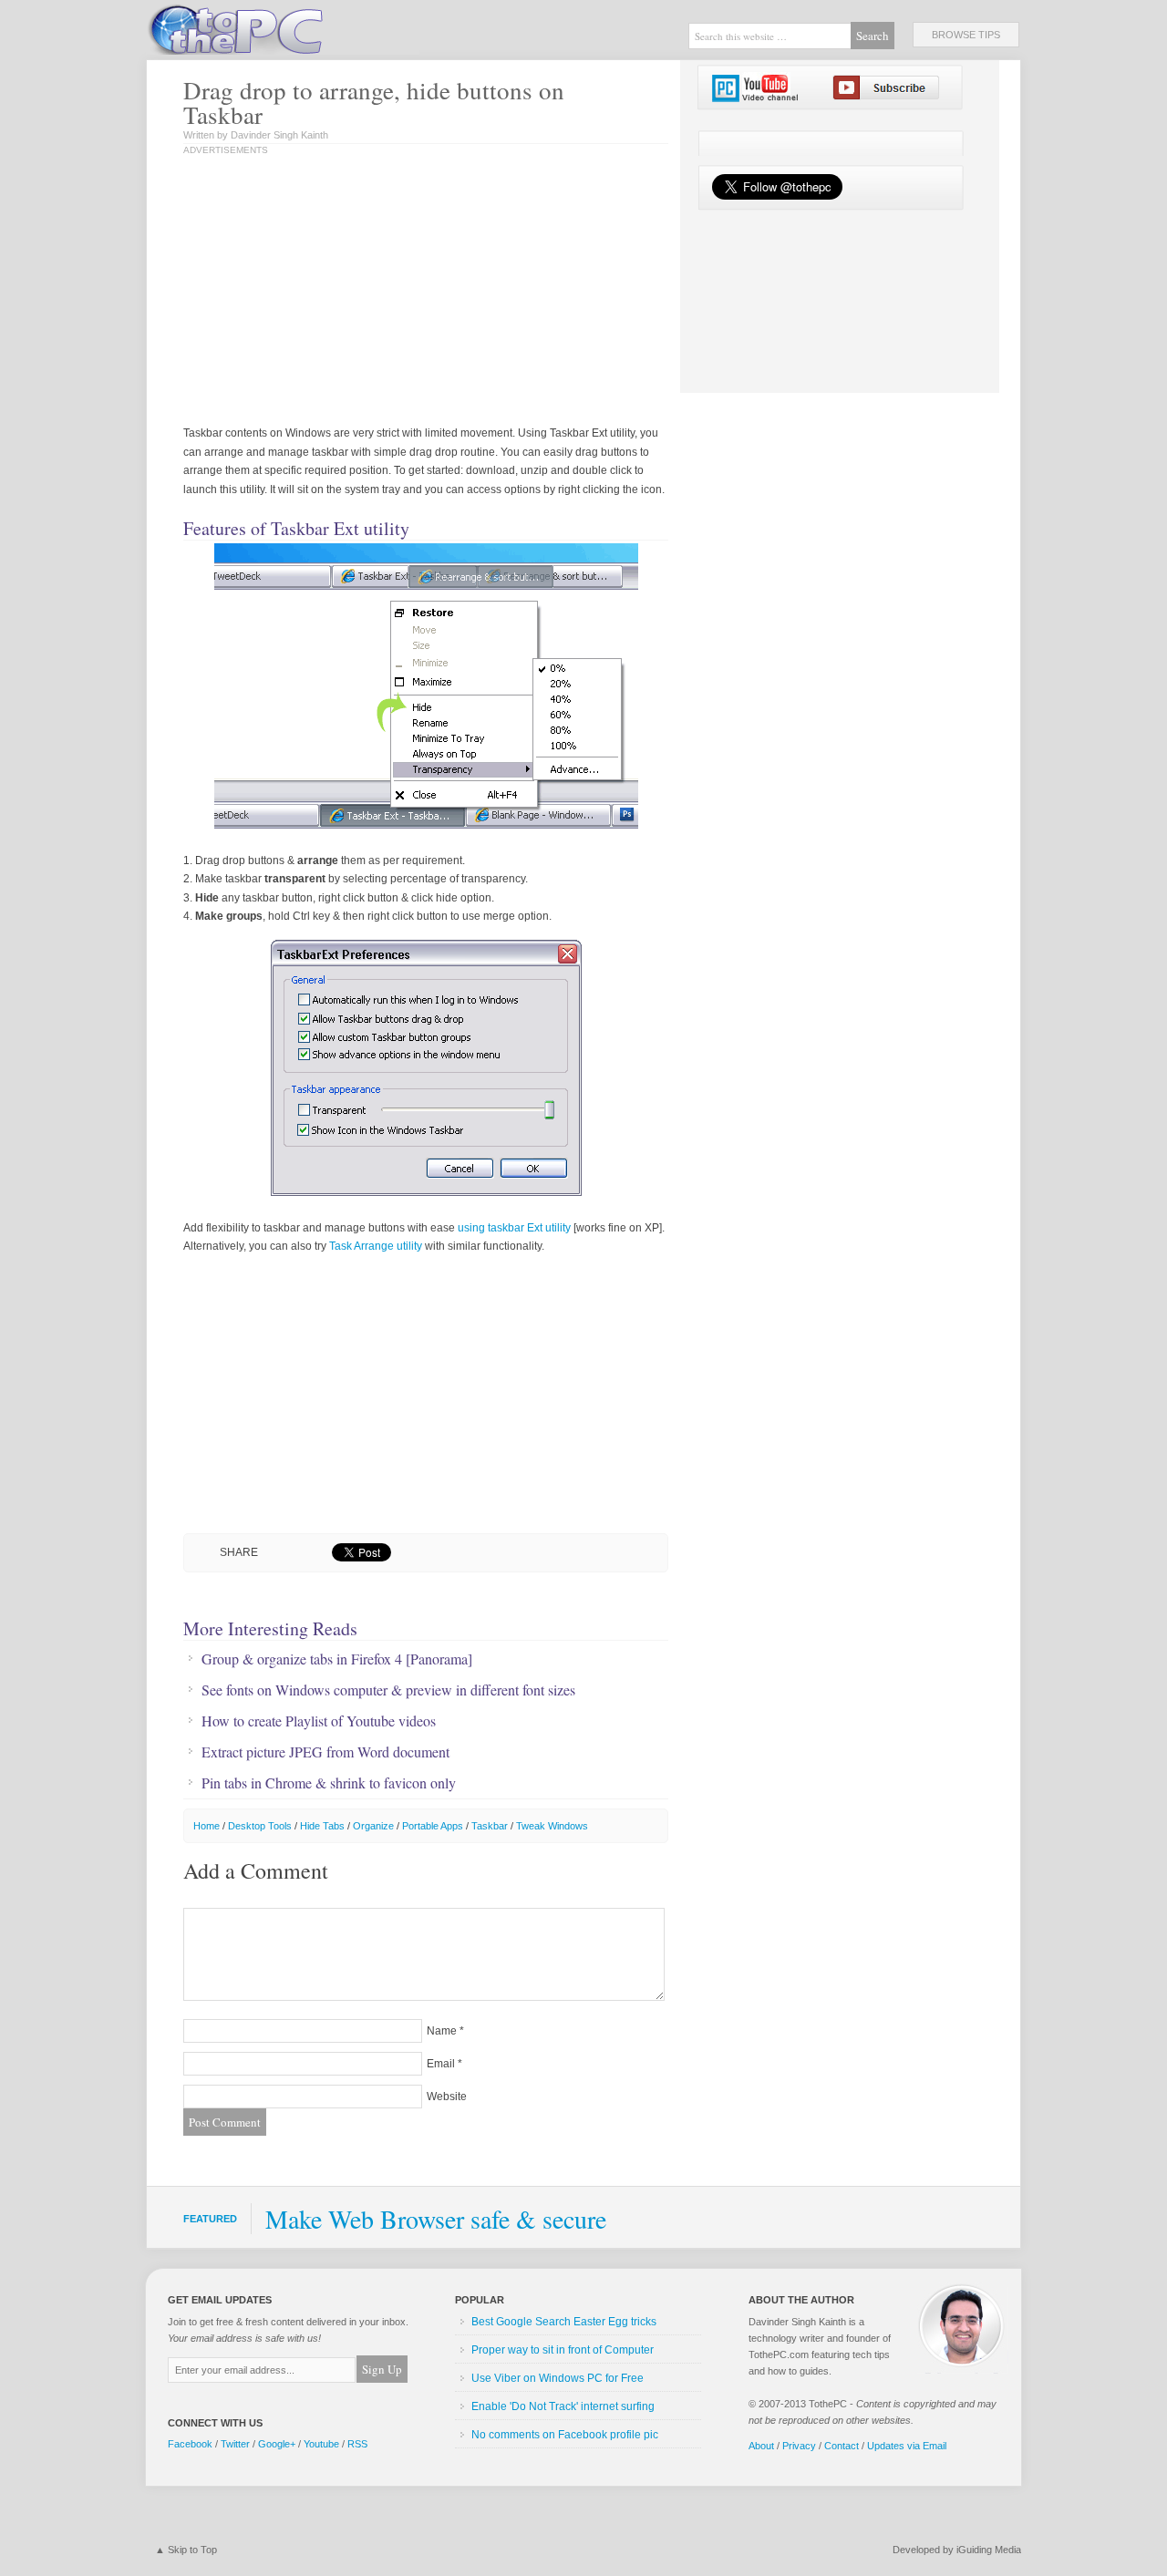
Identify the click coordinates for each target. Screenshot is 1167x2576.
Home (207, 1826)
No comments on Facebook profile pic (565, 2435)
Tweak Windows (552, 1826)
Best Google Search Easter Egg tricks (564, 2322)
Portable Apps (433, 1826)
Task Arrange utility (376, 1246)
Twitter (235, 2444)
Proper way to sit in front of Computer (563, 2350)
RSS (357, 2444)
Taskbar (490, 1826)
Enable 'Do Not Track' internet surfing (563, 2406)
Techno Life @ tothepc (283, 27)
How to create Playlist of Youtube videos (319, 1721)
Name (442, 2031)
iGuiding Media (989, 2550)
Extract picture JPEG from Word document (325, 1752)
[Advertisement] (373, 292)
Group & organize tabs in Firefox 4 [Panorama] (337, 1659)
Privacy (799, 2446)
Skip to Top (192, 2550)
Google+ (277, 2444)
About (761, 2446)
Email (441, 2064)
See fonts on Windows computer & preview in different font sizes (388, 1690)
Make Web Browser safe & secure (436, 2219)
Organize (373, 1826)
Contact (842, 2446)
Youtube (321, 2444)
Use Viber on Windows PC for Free (558, 2378)
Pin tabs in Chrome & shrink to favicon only (329, 1783)
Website (447, 2097)
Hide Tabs (322, 1826)
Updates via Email (907, 2446)
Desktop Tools (260, 1826)
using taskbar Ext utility (514, 1228)
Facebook (190, 2444)
